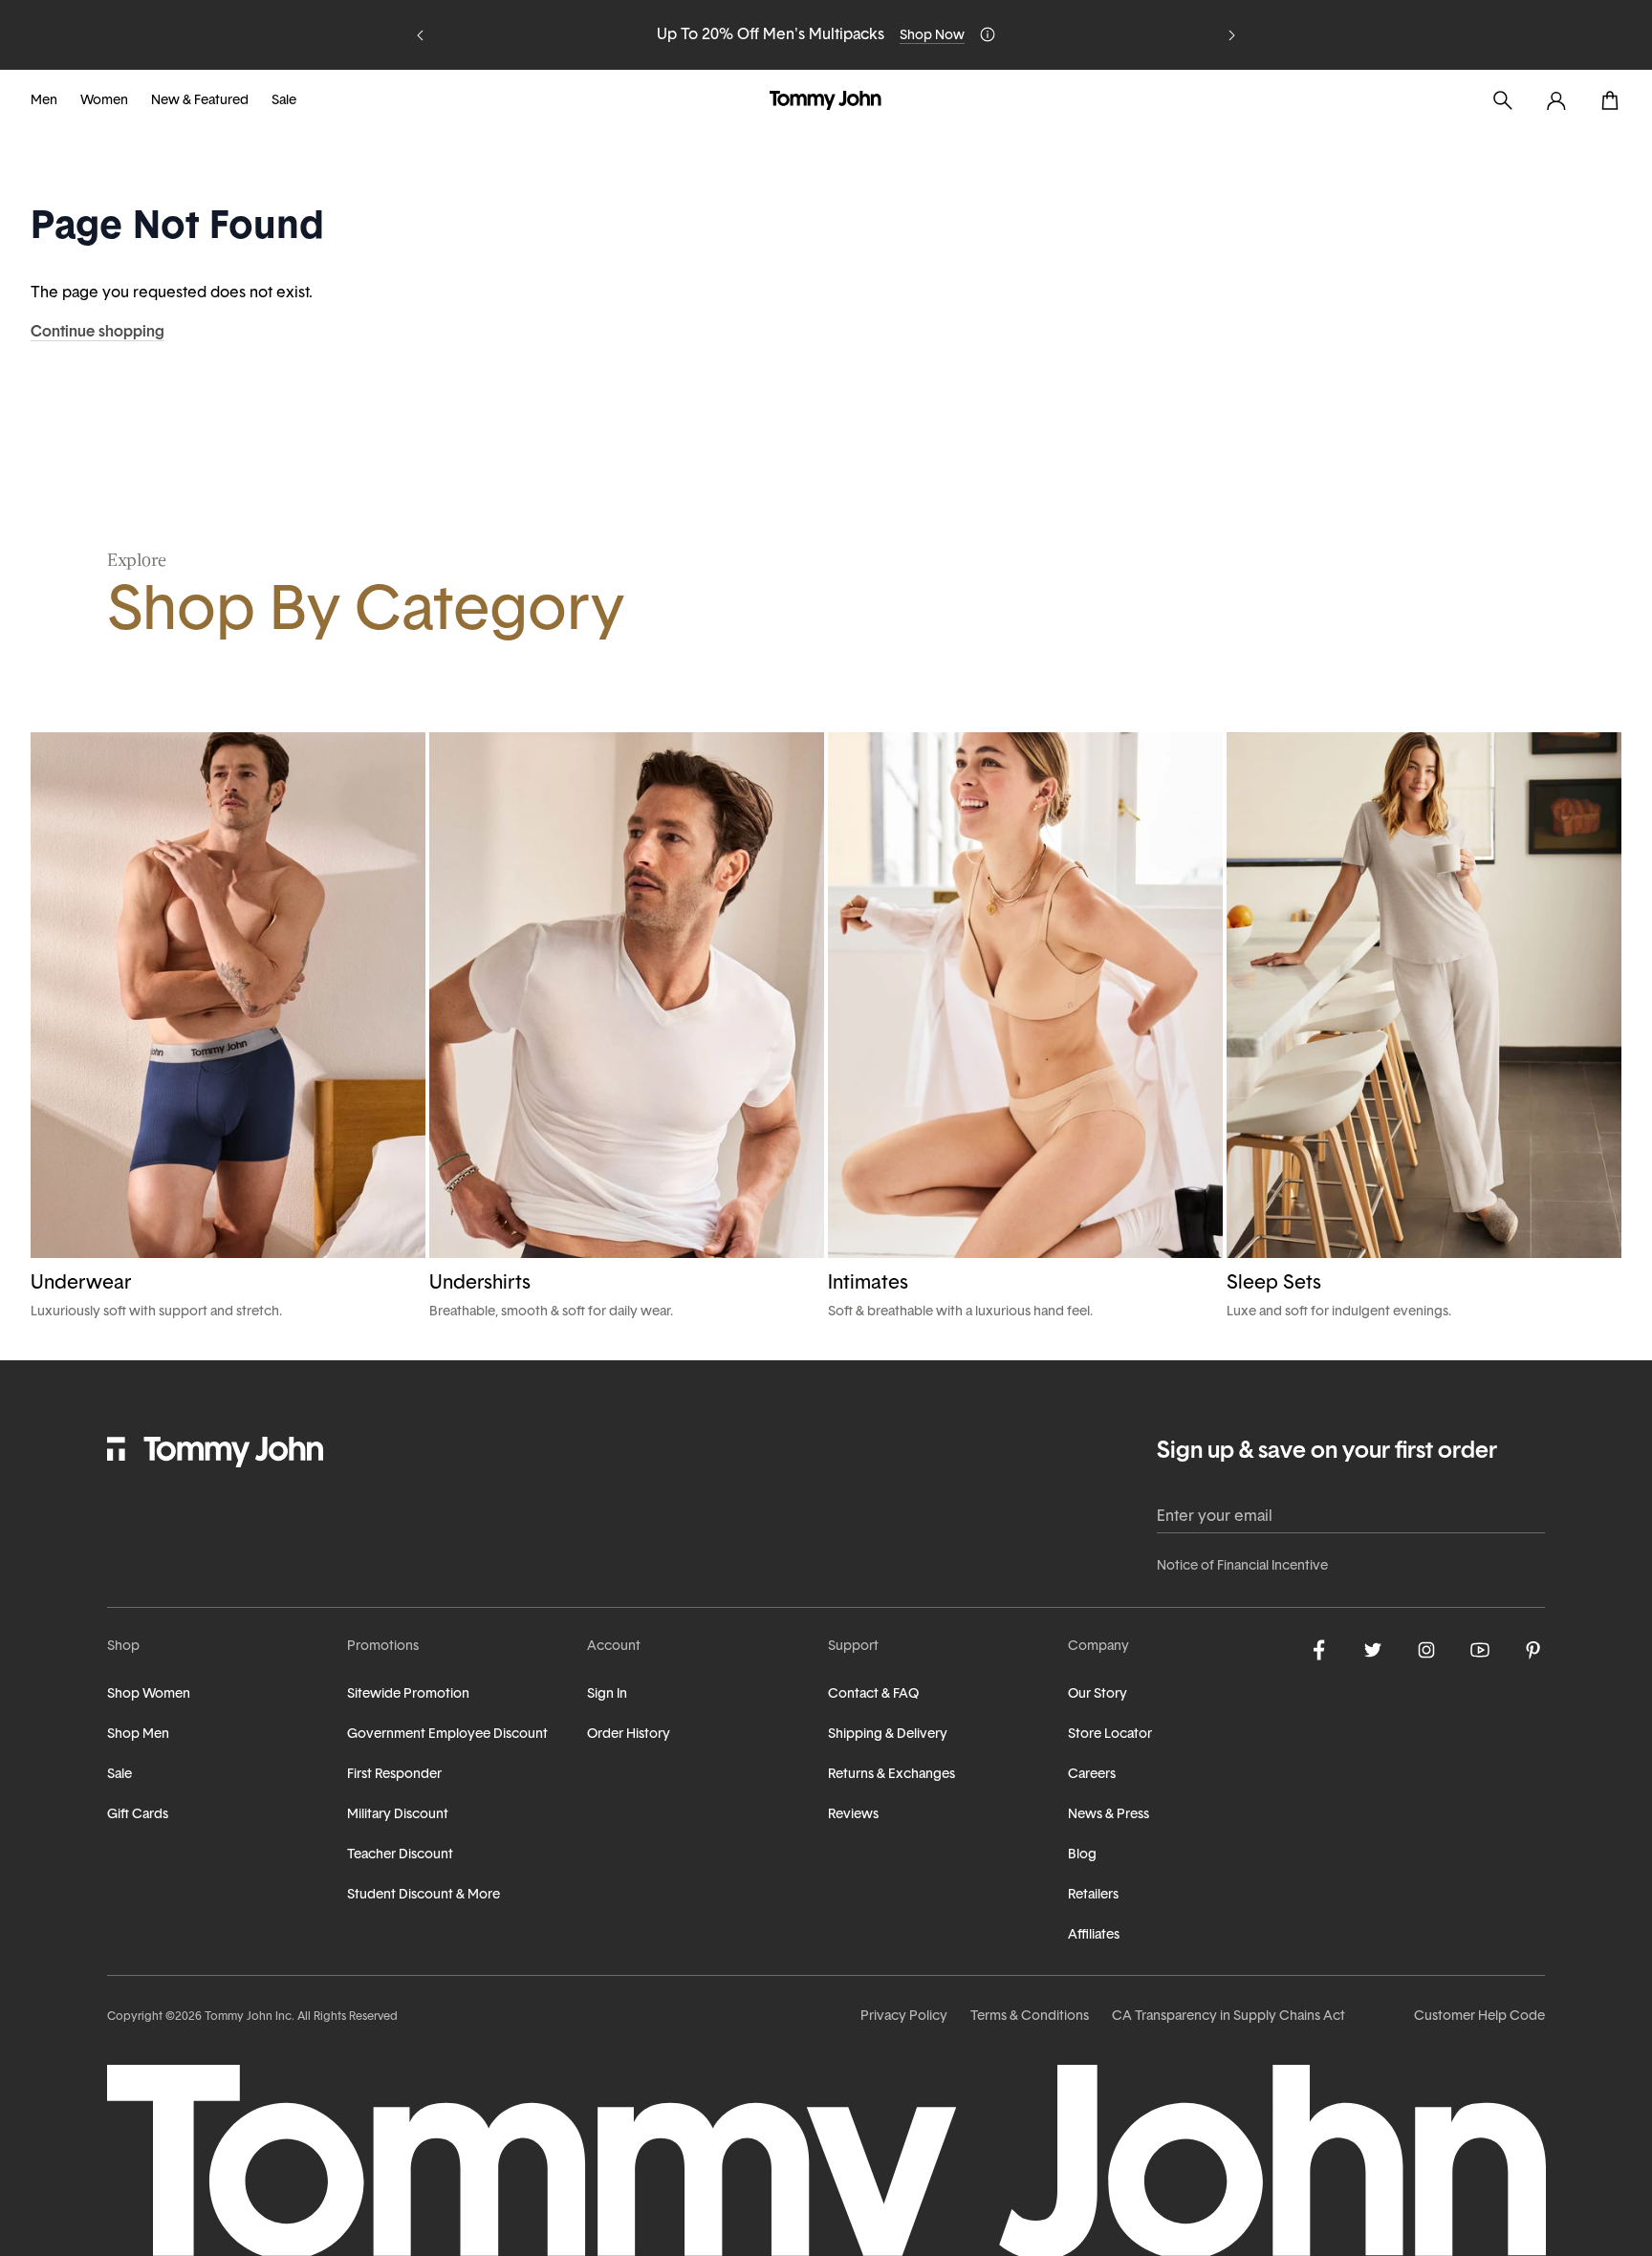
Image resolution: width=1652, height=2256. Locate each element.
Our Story (1098, 1694)
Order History (629, 1735)
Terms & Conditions (1030, 2017)
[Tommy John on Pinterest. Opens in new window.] (1533, 1650)
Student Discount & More (424, 1895)
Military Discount (398, 1815)
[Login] (1556, 100)
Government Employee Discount (447, 1735)
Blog (1082, 1855)
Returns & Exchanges (891, 1775)
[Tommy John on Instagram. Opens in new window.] (1426, 1650)
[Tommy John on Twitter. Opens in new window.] (1373, 1650)
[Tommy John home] (826, 100)
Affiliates (1094, 1935)
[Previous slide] (421, 35)
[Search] (1503, 100)
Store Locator (1110, 1735)
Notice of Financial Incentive (1242, 1566)
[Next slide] (1231, 35)
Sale (284, 101)
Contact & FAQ (873, 1694)
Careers (1092, 1775)
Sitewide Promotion (408, 1694)
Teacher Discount (400, 1855)
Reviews (853, 1815)
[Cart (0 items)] (1610, 100)
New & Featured (200, 101)
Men (44, 101)
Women (104, 101)
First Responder (394, 1775)
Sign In (607, 1694)
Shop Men (138, 1735)
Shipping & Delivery (888, 1735)
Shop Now (932, 36)
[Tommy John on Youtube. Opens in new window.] (1480, 1650)
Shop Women (149, 1694)
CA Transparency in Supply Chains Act (1228, 2017)
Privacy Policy (904, 2017)
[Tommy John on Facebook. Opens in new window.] (1319, 1650)
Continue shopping (98, 333)
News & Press (1109, 1815)
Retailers (1093, 1895)
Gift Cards (138, 1815)
